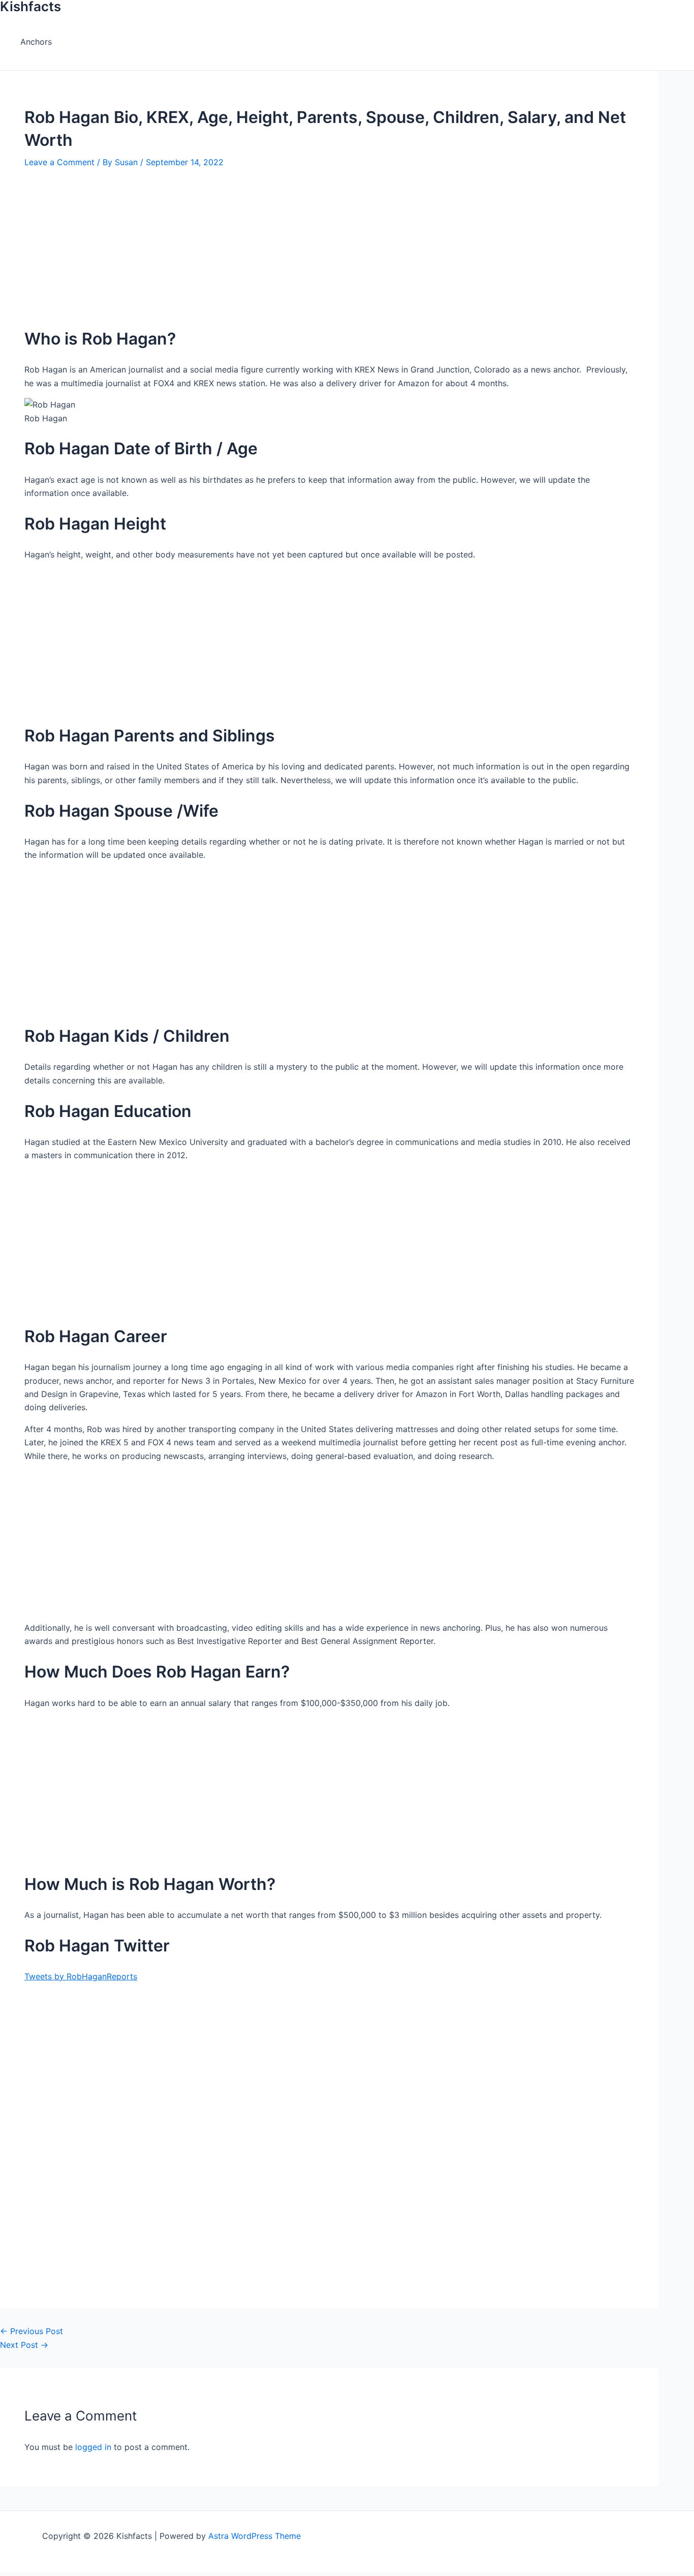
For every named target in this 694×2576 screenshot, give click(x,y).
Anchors (36, 42)
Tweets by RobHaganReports (81, 1976)
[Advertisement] (315, 244)
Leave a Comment (59, 162)
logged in (93, 2447)
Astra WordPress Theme (255, 2536)
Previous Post (31, 2331)
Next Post (24, 2345)
